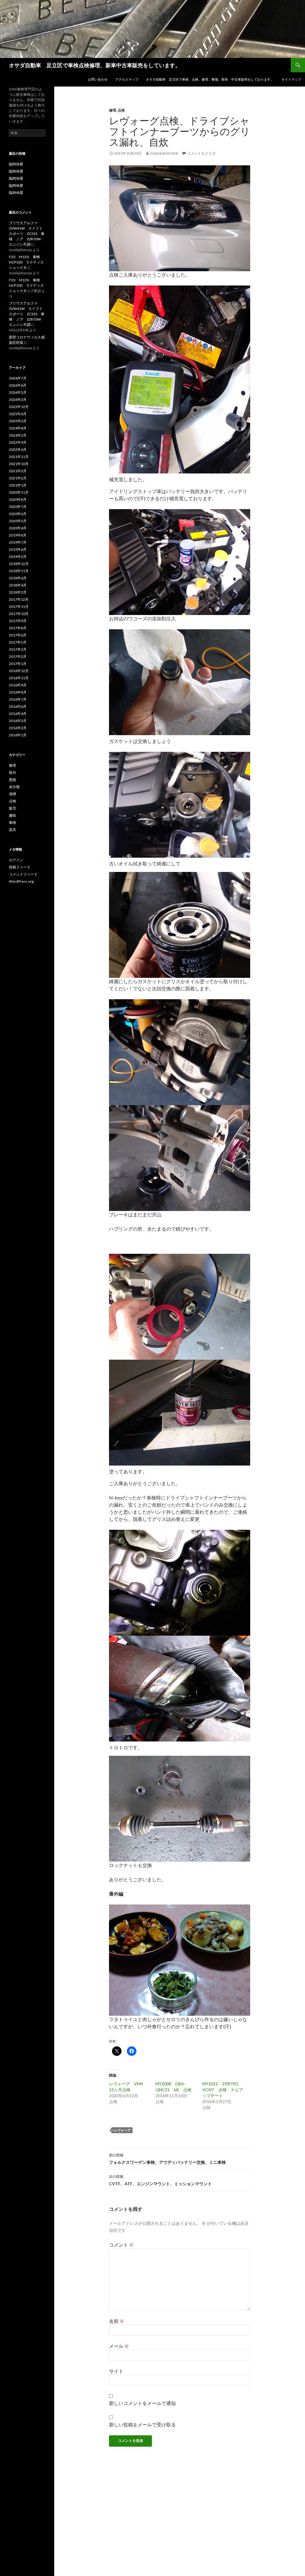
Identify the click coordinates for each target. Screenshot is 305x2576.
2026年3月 (18, 400)
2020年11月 (19, 492)
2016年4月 (18, 714)
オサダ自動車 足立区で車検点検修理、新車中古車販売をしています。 (95, 65)
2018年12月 (19, 564)
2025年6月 (18, 414)
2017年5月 (18, 642)
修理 (113, 110)
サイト (116, 2371)
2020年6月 (18, 514)
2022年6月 (18, 450)
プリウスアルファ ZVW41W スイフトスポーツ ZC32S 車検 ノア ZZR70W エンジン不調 (27, 234)
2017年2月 (18, 656)
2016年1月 (18, 735)
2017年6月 (18, 635)
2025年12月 (19, 407)
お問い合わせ (98, 79)
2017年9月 (18, 621)
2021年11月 (19, 457)
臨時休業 (16, 164)
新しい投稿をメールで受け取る (142, 2424)
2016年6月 (18, 706)
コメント (121, 2245)
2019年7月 (18, 542)
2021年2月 (18, 478)
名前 (117, 2321)
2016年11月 (19, 678)
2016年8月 (18, 692)
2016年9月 (18, 685)
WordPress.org (21, 881)
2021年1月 (18, 485)
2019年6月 (18, 549)
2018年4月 (18, 585)
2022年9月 (18, 442)
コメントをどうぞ (201, 153)
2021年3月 (18, 471)
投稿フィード (20, 867)
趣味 (13, 815)
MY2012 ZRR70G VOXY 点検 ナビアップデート (223, 2090)
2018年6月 (18, 578)
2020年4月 (18, 528)
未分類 (14, 787)
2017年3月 (18, 649)
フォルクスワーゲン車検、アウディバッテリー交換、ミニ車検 (167, 2159)
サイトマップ (291, 79)
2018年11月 (19, 571)
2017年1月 (18, 664)
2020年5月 (18, 521)
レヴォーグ (122, 2130)
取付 (13, 772)
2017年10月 (19, 614)
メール (119, 2346)
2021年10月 (19, 464)
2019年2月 (18, 557)
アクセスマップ (127, 79)
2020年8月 (18, 499)
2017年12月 (19, 599)
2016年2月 (18, 728)
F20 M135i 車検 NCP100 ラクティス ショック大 (28, 262)
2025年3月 (18, 421)
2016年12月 (19, 671)
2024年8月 (18, 428)
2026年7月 (18, 378)
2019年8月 (18, 535)
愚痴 (13, 780)
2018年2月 (18, 592)
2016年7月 (18, 699)
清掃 (13, 794)
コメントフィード (23, 874)
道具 (13, 830)
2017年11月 (19, 607)
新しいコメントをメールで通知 (142, 2403)
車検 (13, 822)
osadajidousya (164, 153)
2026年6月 (18, 385)
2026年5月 (18, 392)
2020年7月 (18, 507)
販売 (13, 808)
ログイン (16, 860)
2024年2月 (18, 435)
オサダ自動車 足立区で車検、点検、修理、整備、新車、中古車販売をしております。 (210, 79)
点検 (121, 110)
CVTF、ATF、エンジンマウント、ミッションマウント (160, 2180)
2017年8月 (18, 628)
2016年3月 (18, 721)
